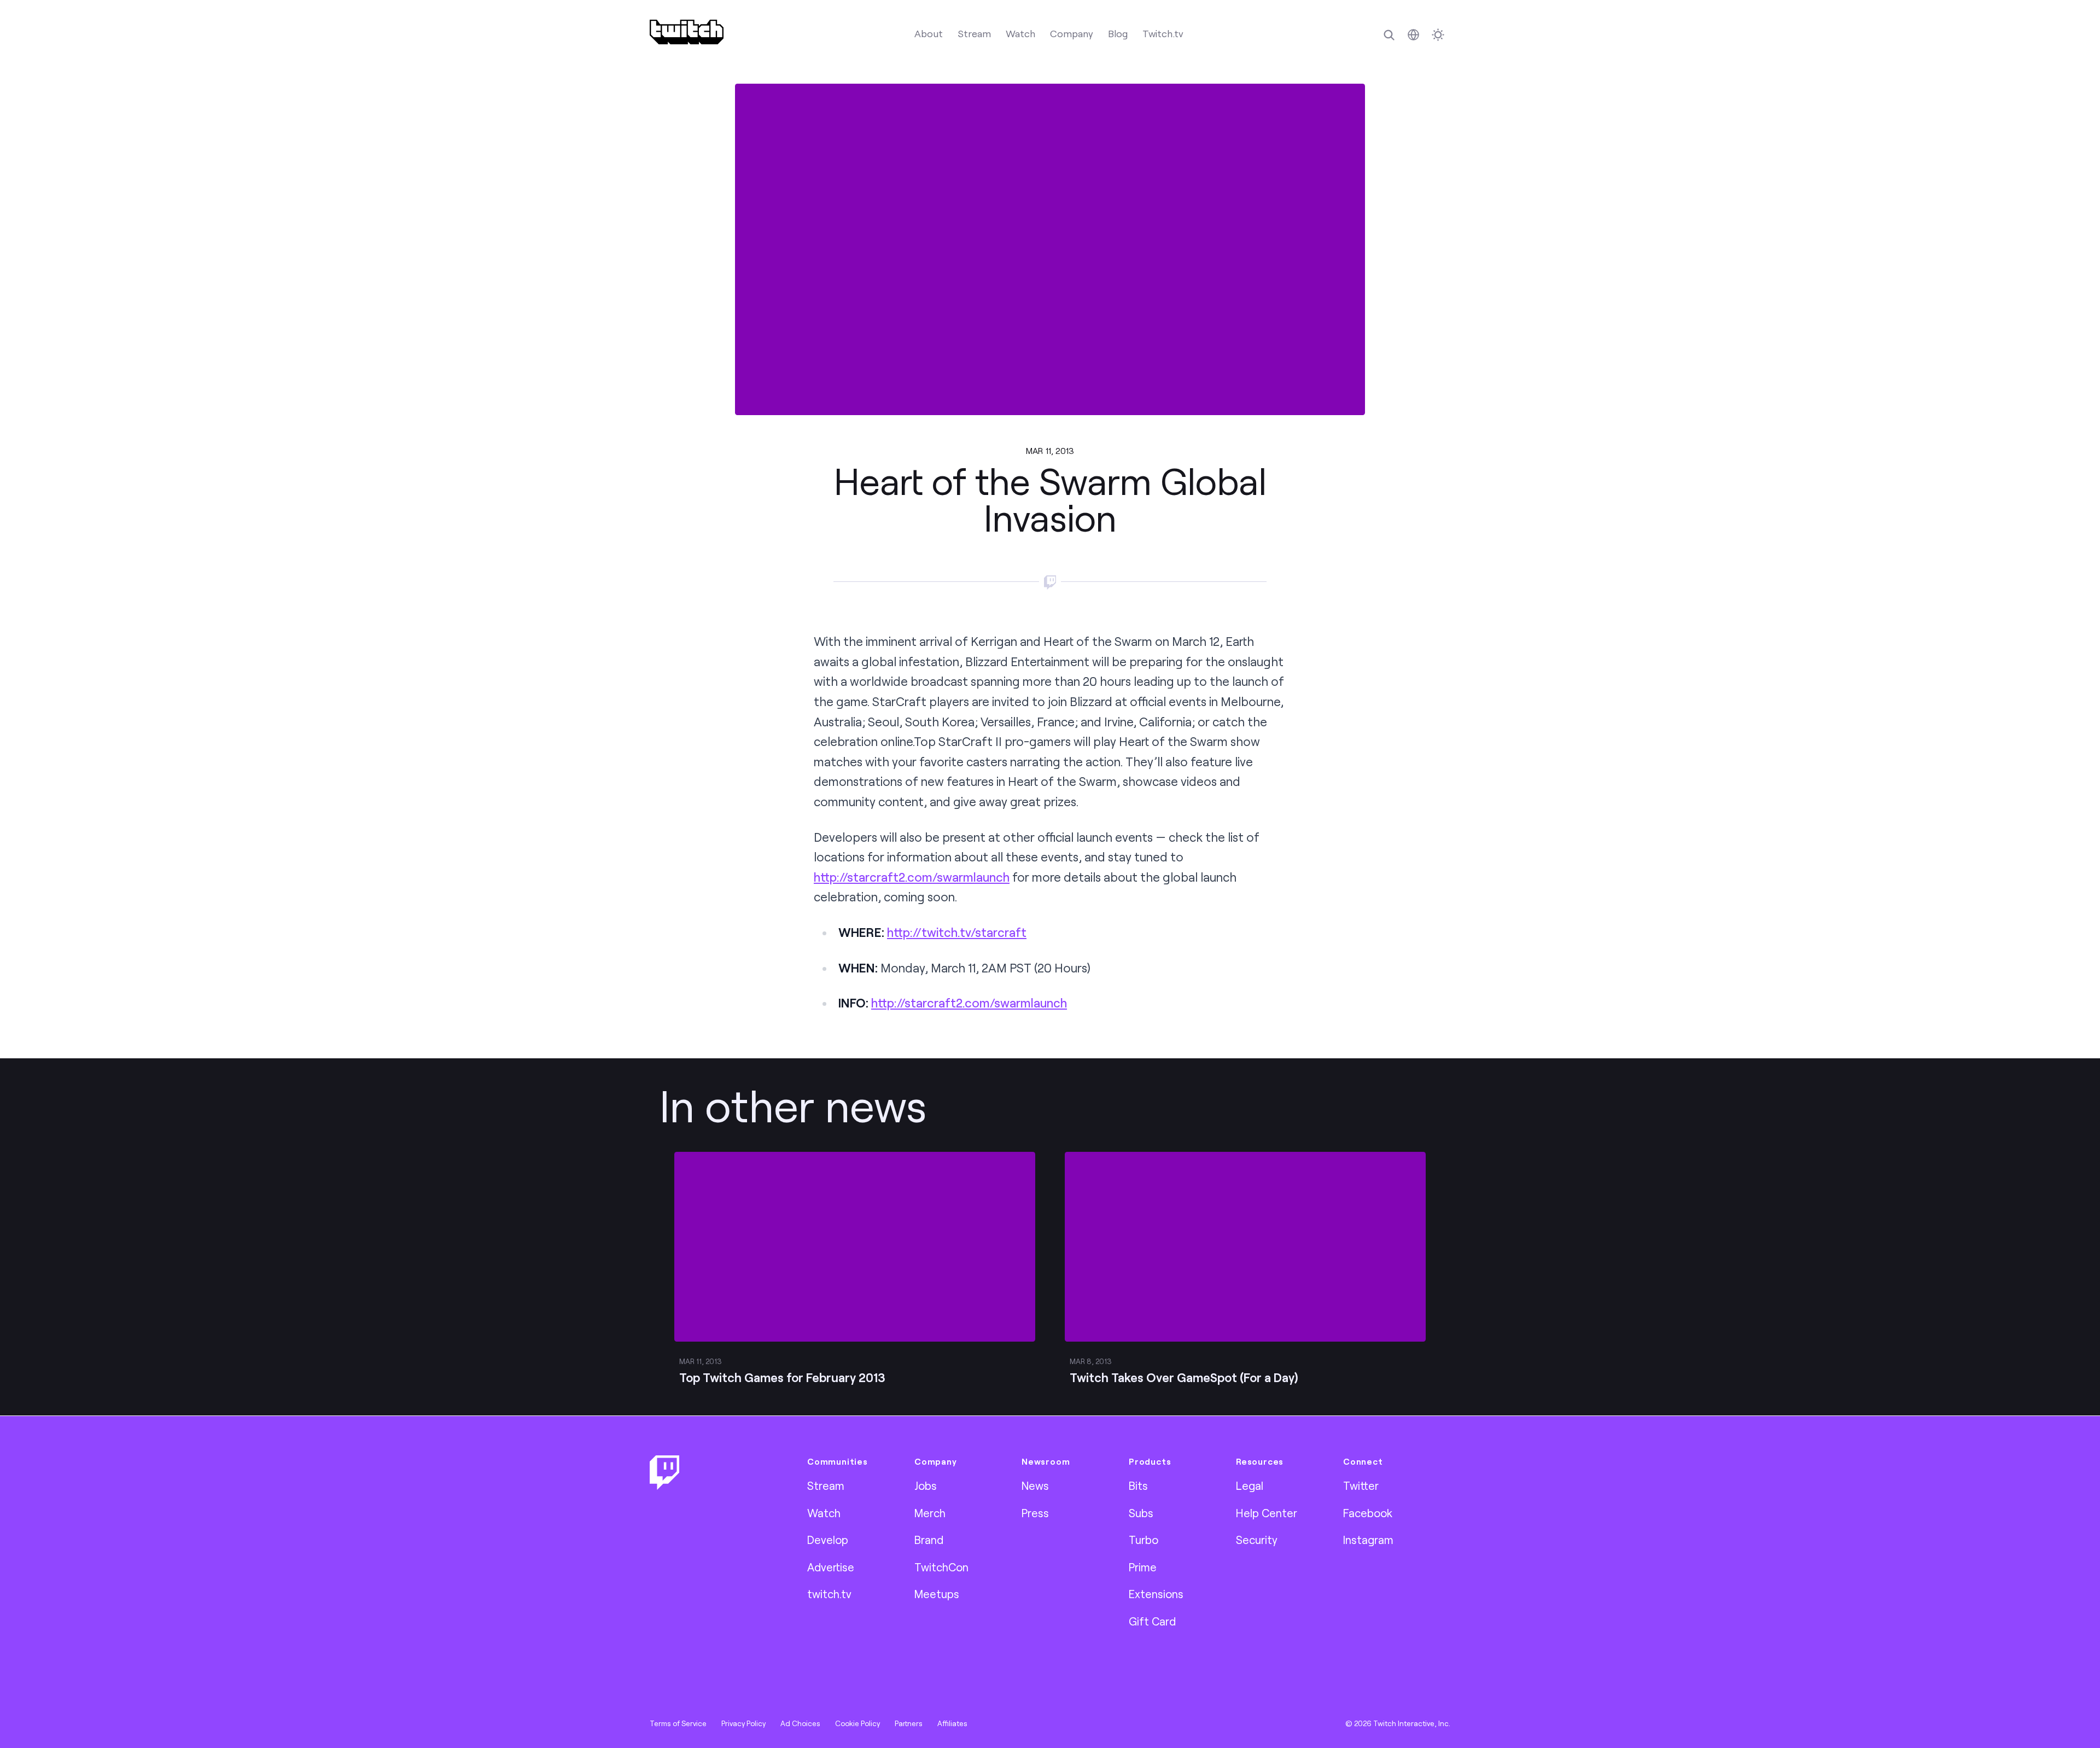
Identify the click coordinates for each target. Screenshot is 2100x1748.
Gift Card (1152, 1621)
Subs (1141, 1513)
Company (1072, 33)
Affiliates (952, 1723)
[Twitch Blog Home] (687, 32)
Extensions (1156, 1594)
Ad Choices (800, 1723)
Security (1257, 1540)
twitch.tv (829, 1594)
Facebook (1368, 1513)
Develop (828, 1540)
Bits (1138, 1485)
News (1035, 1485)
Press (1035, 1513)
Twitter (1361, 1485)
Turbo (1144, 1540)
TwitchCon (941, 1567)
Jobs (926, 1485)
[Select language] (1413, 35)
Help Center (1267, 1513)
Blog (1118, 33)
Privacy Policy (743, 1723)
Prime (1143, 1567)
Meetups (937, 1594)
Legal (1250, 1485)
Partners (909, 1723)
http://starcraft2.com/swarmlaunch (912, 877)
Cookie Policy (857, 1723)
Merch (930, 1513)
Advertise (831, 1567)
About (929, 33)
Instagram (1368, 1540)
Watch (1020, 33)
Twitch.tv (1163, 33)
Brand (929, 1540)
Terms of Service (678, 1723)
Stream (974, 33)
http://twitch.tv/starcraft (957, 932)
